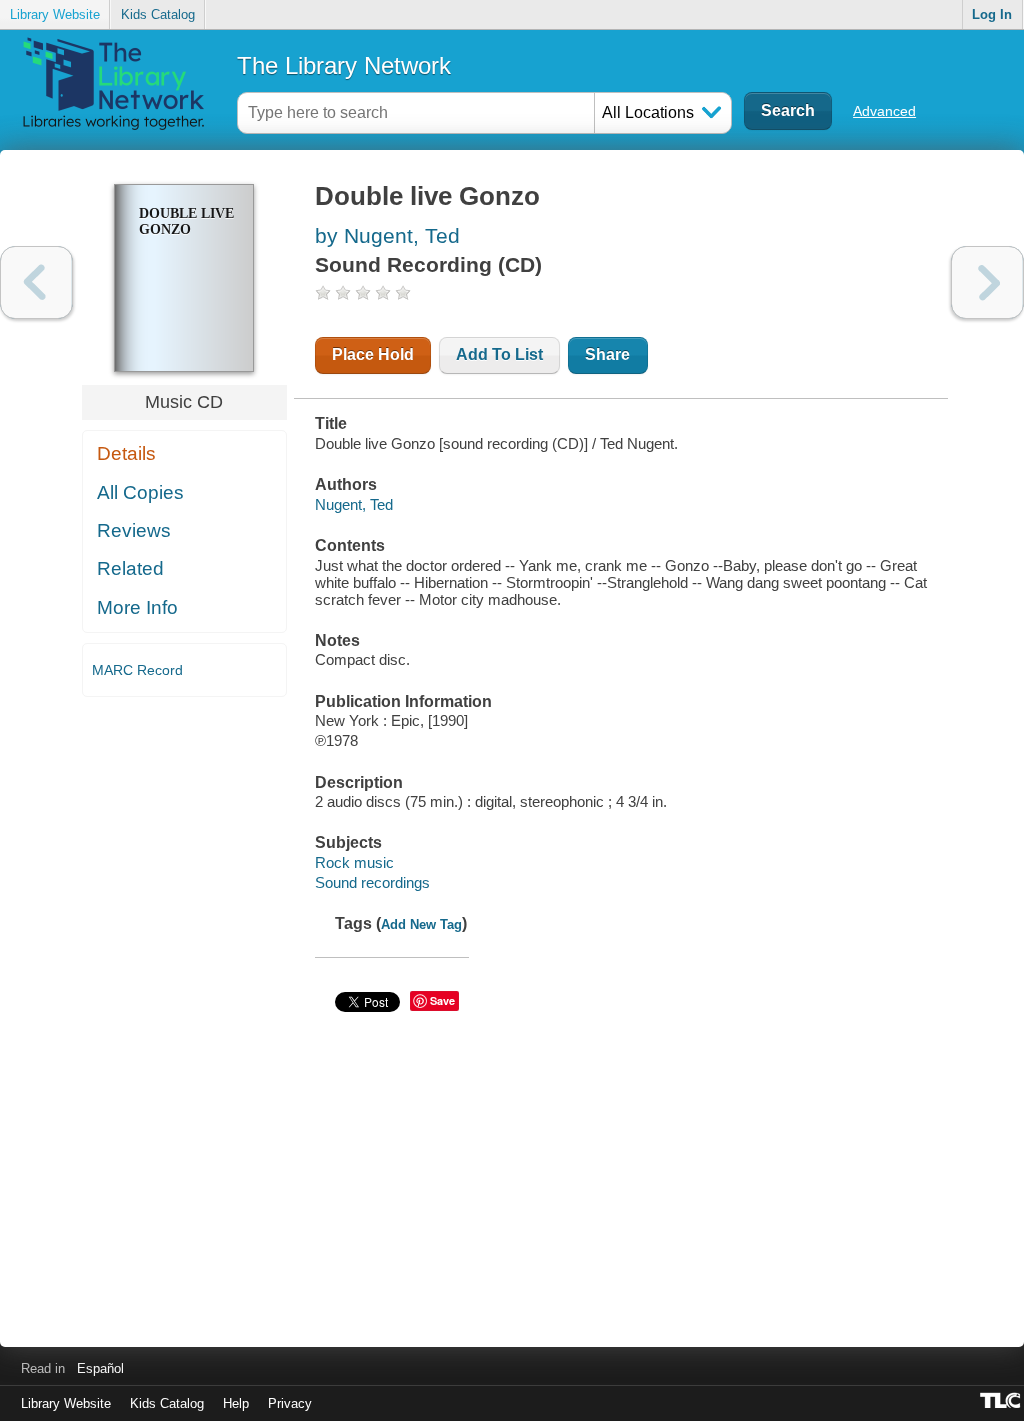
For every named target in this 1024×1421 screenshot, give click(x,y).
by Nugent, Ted (387, 235)
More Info (137, 607)
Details (126, 453)
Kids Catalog (158, 14)
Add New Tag (421, 924)
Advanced (884, 111)
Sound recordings (372, 882)
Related (130, 568)
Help (236, 1403)
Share (607, 354)
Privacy (290, 1403)
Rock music (354, 862)
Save (442, 1000)
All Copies (140, 492)
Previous (36, 282)
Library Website (55, 14)
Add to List (499, 354)
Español (100, 1368)
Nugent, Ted (354, 504)
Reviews (134, 530)
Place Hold (373, 354)
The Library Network (344, 65)
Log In (992, 14)
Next (987, 282)
